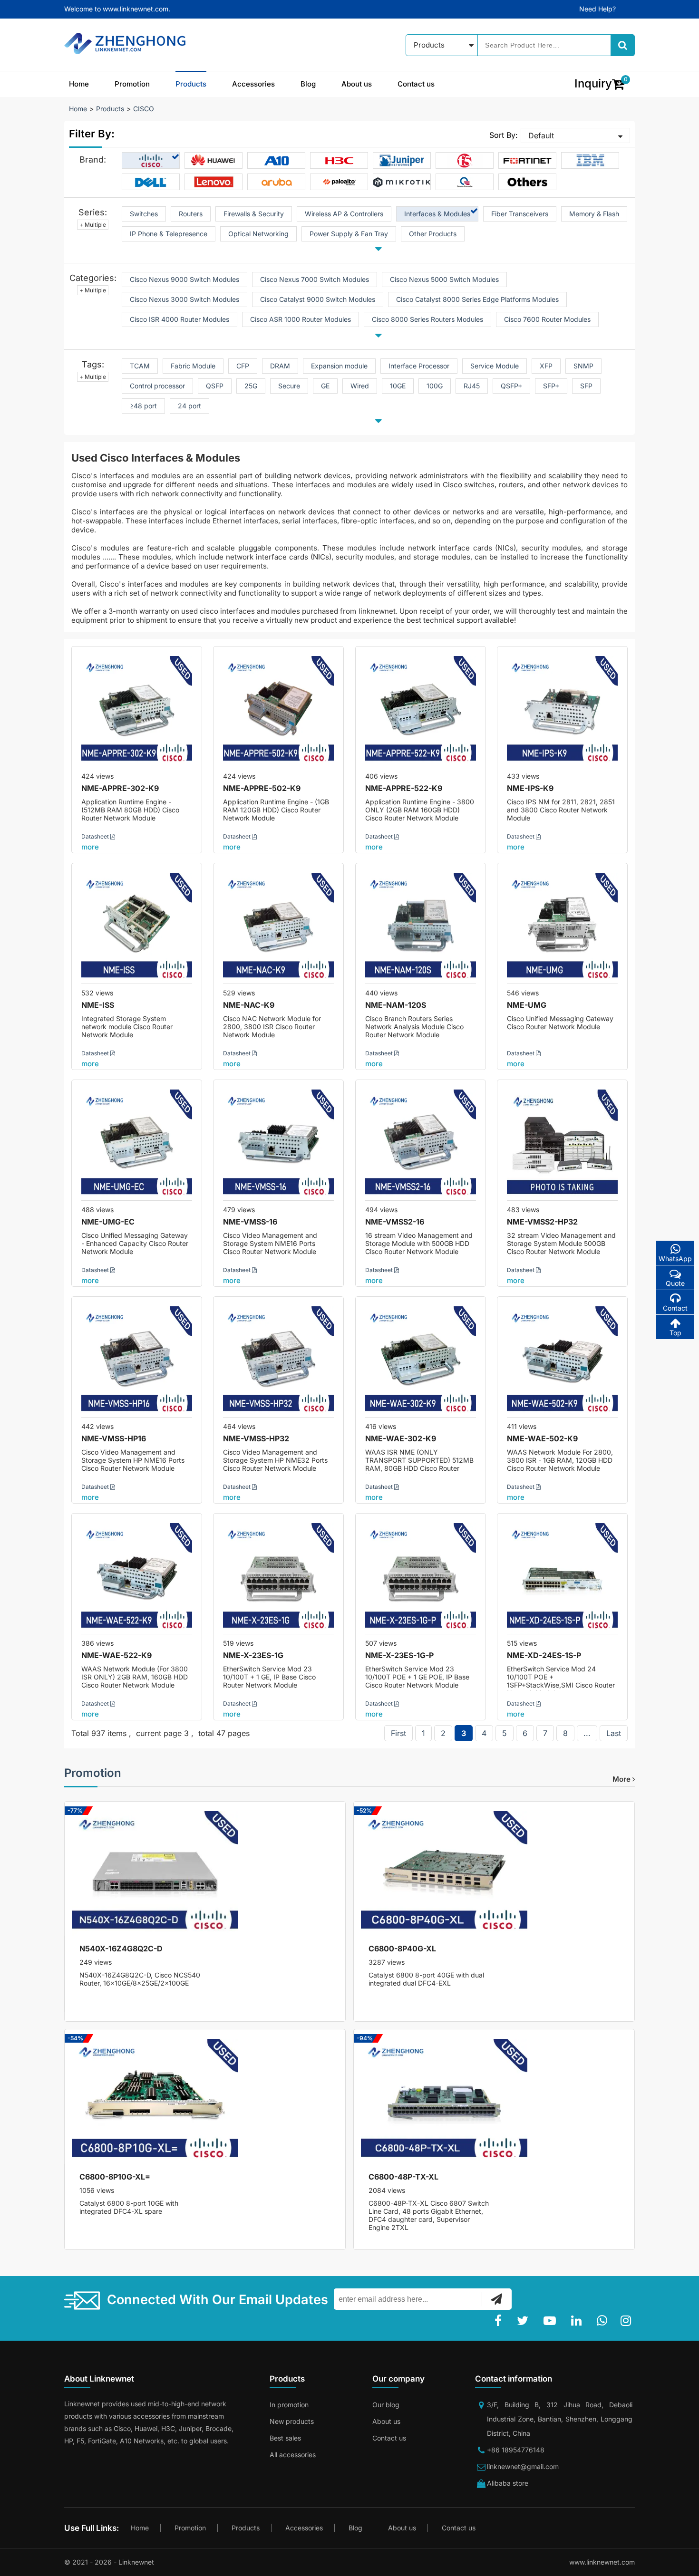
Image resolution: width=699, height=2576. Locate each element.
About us (357, 84)
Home (79, 84)
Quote (675, 1283)
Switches (144, 214)
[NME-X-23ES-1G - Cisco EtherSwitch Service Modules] (278, 1578)
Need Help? (597, 9)
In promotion (289, 2405)
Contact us (416, 84)
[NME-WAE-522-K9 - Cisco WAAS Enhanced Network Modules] (137, 1578)
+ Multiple (93, 225)
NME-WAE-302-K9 (401, 1438)
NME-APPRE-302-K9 (120, 788)
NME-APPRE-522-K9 (404, 788)
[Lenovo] (214, 182)
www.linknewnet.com (602, 2562)
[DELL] (151, 182)
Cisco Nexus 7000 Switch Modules (315, 279)
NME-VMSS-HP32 (256, 1438)
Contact (675, 1308)
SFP (586, 386)
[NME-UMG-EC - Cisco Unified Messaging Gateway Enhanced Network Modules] (137, 1145)
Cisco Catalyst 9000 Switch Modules (318, 299)
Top (675, 1333)
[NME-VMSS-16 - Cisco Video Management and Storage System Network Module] (278, 1145)
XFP (546, 366)
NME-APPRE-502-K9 (262, 788)
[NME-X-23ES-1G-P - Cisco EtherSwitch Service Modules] (421, 1578)
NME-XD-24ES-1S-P (544, 1655)
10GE (398, 386)
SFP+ (551, 386)
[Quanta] (465, 182)
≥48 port (143, 406)
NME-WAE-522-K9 (116, 1655)
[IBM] (590, 161)
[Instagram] (628, 2321)
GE (325, 386)
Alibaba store (508, 2483)
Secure (289, 386)
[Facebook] (500, 2321)
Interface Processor (419, 366)
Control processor (157, 386)
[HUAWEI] (214, 161)
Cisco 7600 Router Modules (547, 319)
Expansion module (339, 366)
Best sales (285, 2438)
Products (191, 84)
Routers (191, 214)
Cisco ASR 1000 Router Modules (301, 319)
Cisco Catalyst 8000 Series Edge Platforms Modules (477, 299)
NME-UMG (527, 1005)
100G (435, 386)
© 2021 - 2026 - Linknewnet (109, 2562)
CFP (243, 366)
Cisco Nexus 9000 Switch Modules (184, 279)
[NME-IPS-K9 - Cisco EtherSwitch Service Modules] (562, 711)
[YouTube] (552, 2321)
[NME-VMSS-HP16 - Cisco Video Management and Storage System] (137, 1362)
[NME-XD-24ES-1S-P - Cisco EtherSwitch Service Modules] (562, 1578)
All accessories (293, 2455)
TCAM (140, 366)
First (398, 1733)
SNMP (583, 366)
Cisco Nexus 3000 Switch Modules (184, 299)
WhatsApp (675, 1259)
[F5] (465, 161)
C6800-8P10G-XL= (115, 2177)
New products (292, 2421)
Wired (360, 386)
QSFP (215, 386)
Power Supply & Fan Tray (349, 234)
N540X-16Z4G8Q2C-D (121, 1949)
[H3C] (339, 161)
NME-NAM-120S (396, 1005)
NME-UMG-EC (108, 1222)
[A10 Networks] (277, 161)
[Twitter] (524, 2321)
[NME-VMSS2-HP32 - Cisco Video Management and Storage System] (562, 1145)
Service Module (495, 366)
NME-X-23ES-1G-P (399, 1655)
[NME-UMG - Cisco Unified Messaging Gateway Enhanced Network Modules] (562, 928)
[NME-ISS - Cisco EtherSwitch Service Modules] (137, 928)
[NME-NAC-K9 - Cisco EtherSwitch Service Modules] (278, 928)
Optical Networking (258, 234)
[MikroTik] (402, 182)
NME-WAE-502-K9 (542, 1438)
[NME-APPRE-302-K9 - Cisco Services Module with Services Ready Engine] (137, 711)
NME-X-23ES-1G (253, 1655)
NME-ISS (98, 1005)
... (587, 1733)
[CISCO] (151, 161)
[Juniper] (402, 161)
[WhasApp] (604, 2321)
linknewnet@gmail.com (523, 2466)
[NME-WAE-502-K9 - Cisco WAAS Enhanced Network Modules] (562, 1362)
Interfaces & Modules (437, 214)
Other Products (433, 234)
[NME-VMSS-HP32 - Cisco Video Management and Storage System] (278, 1362)
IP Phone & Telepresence (169, 234)
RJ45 (472, 386)
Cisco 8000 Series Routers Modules (427, 319)
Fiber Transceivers (520, 214)
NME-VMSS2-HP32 (542, 1222)
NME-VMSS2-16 (395, 1222)
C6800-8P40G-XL (402, 1949)
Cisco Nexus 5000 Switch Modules (444, 279)
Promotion (132, 84)
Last (614, 1733)
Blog (308, 84)
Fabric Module (193, 366)
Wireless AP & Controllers (344, 214)
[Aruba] (277, 182)
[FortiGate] (527, 161)
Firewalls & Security (254, 214)
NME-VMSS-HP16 (114, 1438)
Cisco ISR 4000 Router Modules (180, 319)
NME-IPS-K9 (530, 788)
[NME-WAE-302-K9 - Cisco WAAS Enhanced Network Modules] (421, 1362)
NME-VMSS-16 (250, 1222)
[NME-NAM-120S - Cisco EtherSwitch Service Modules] (421, 928)
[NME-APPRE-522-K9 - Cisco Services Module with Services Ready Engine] (421, 711)
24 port (189, 406)
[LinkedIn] (578, 2321)
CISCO (144, 109)
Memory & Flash (594, 214)
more (90, 847)
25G (251, 386)
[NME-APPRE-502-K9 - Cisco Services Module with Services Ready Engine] (278, 711)
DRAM (280, 366)
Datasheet (96, 836)
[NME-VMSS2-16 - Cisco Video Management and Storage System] (421, 1145)
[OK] (496, 2299)
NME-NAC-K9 (249, 1005)
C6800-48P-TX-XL (403, 2177)
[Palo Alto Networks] (339, 182)
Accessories (253, 84)
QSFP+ (511, 386)
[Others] (527, 182)
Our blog (386, 2405)
